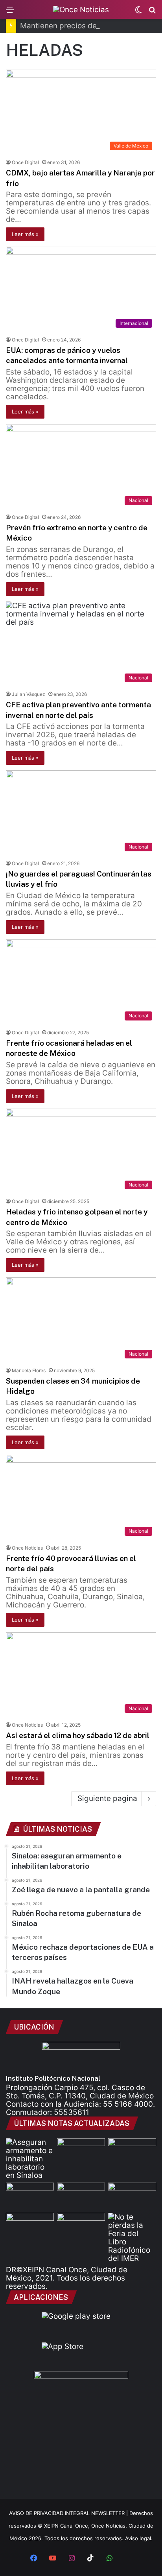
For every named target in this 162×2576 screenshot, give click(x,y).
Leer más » (25, 234)
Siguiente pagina (107, 1798)
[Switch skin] (138, 12)
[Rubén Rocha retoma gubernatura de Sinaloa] (30, 2196)
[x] (128, 2559)
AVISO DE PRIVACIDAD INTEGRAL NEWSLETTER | (69, 2513)
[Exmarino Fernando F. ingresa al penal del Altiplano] (132, 2152)
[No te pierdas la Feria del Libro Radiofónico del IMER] (132, 2238)
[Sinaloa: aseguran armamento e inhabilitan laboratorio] (30, 2159)
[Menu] (10, 12)
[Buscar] (152, 12)
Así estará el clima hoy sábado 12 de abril (78, 1735)
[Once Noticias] (81, 9)
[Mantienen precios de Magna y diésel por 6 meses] (132, 2196)
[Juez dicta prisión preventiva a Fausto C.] (81, 2152)
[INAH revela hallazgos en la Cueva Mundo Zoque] (81, 2226)
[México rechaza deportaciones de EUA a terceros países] (30, 2226)
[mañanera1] (81, 2196)
